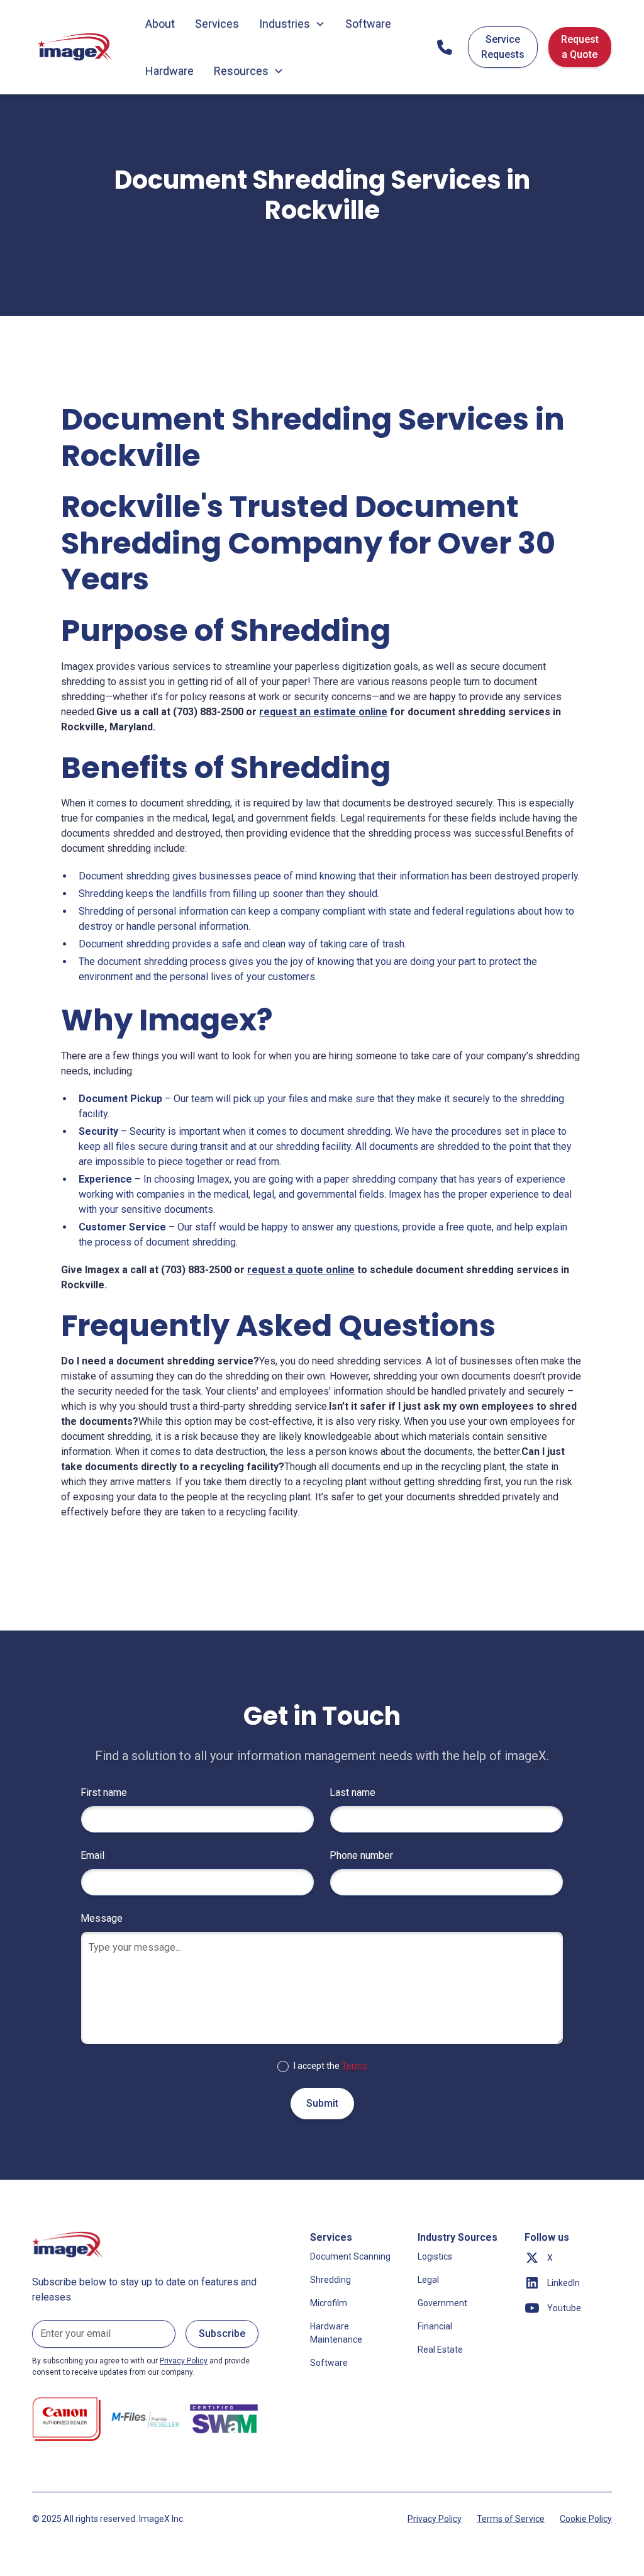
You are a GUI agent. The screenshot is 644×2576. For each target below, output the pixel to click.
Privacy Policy (435, 2519)
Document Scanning (350, 2256)
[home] (76, 47)
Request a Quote (580, 47)
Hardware (169, 71)
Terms (354, 2066)
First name (104, 1793)
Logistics (435, 2256)
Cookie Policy (586, 2519)
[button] (292, 24)
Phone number (361, 1855)
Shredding (330, 2280)
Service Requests (503, 47)
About (160, 24)
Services (217, 24)
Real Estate (440, 2350)
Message (102, 1918)
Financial (435, 2326)
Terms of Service (511, 2519)
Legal (428, 2280)
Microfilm (329, 2303)
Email (92, 1855)
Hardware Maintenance (336, 2333)
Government (442, 2303)
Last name (353, 1793)
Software (368, 24)
